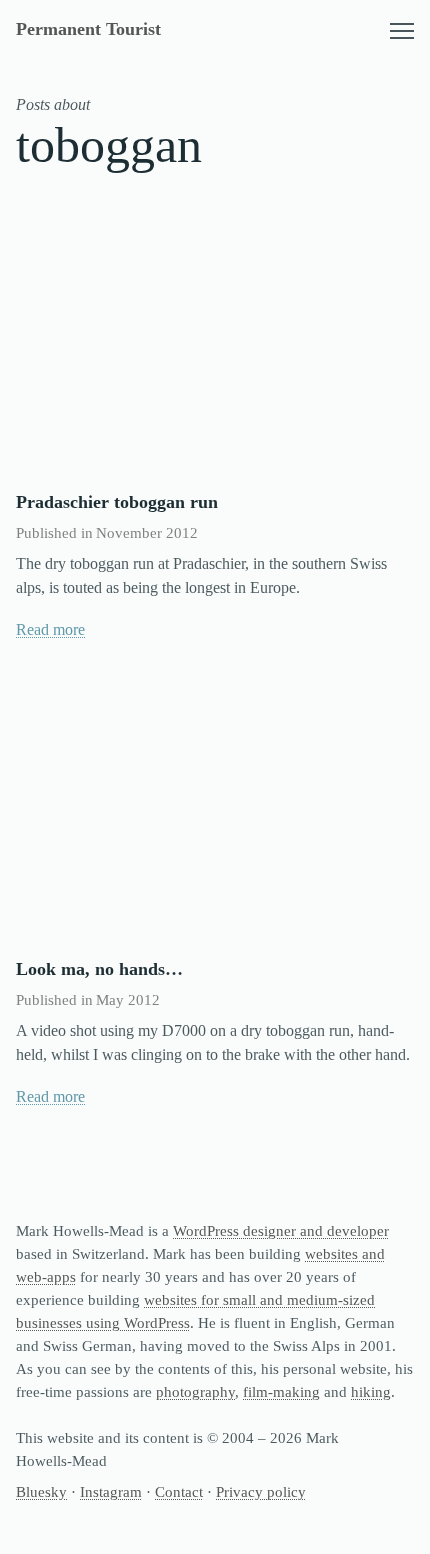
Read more (50, 629)
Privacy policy (261, 1491)
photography (195, 1391)
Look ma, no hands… (99, 969)
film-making (281, 1391)
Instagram (111, 1491)
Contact (179, 1491)
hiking (371, 1391)
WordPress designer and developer (281, 1230)
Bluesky (41, 1491)
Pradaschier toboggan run (117, 502)
